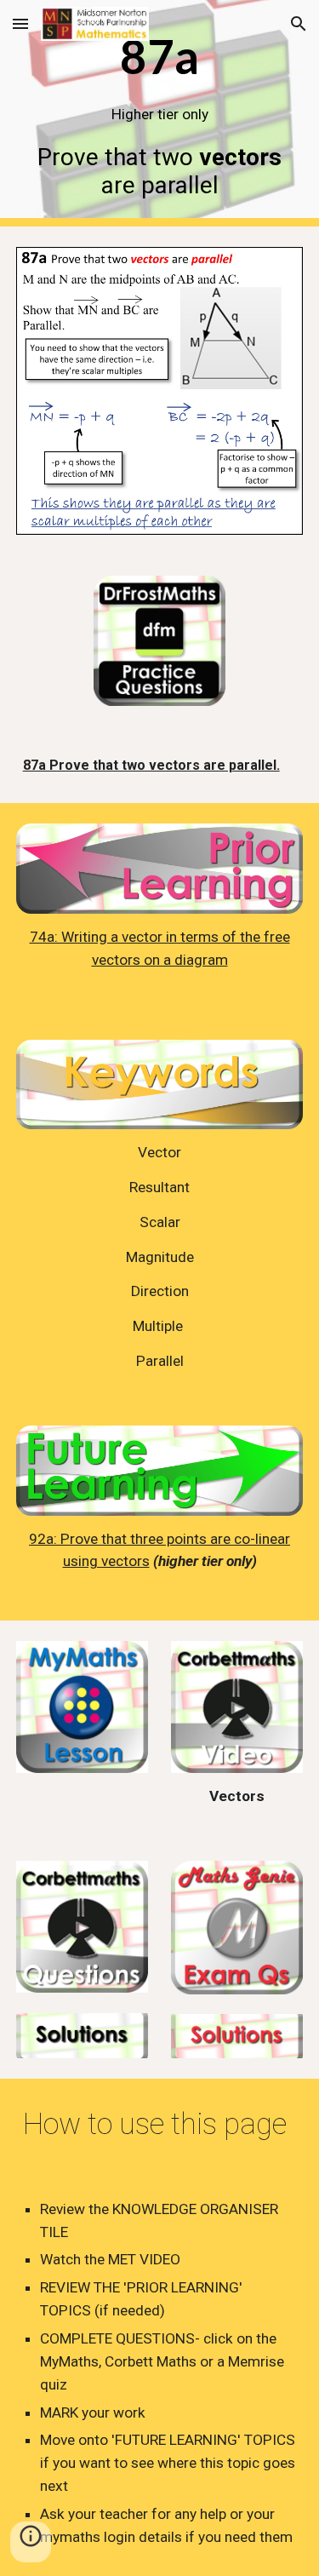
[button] (20, 23)
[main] (160, 113)
